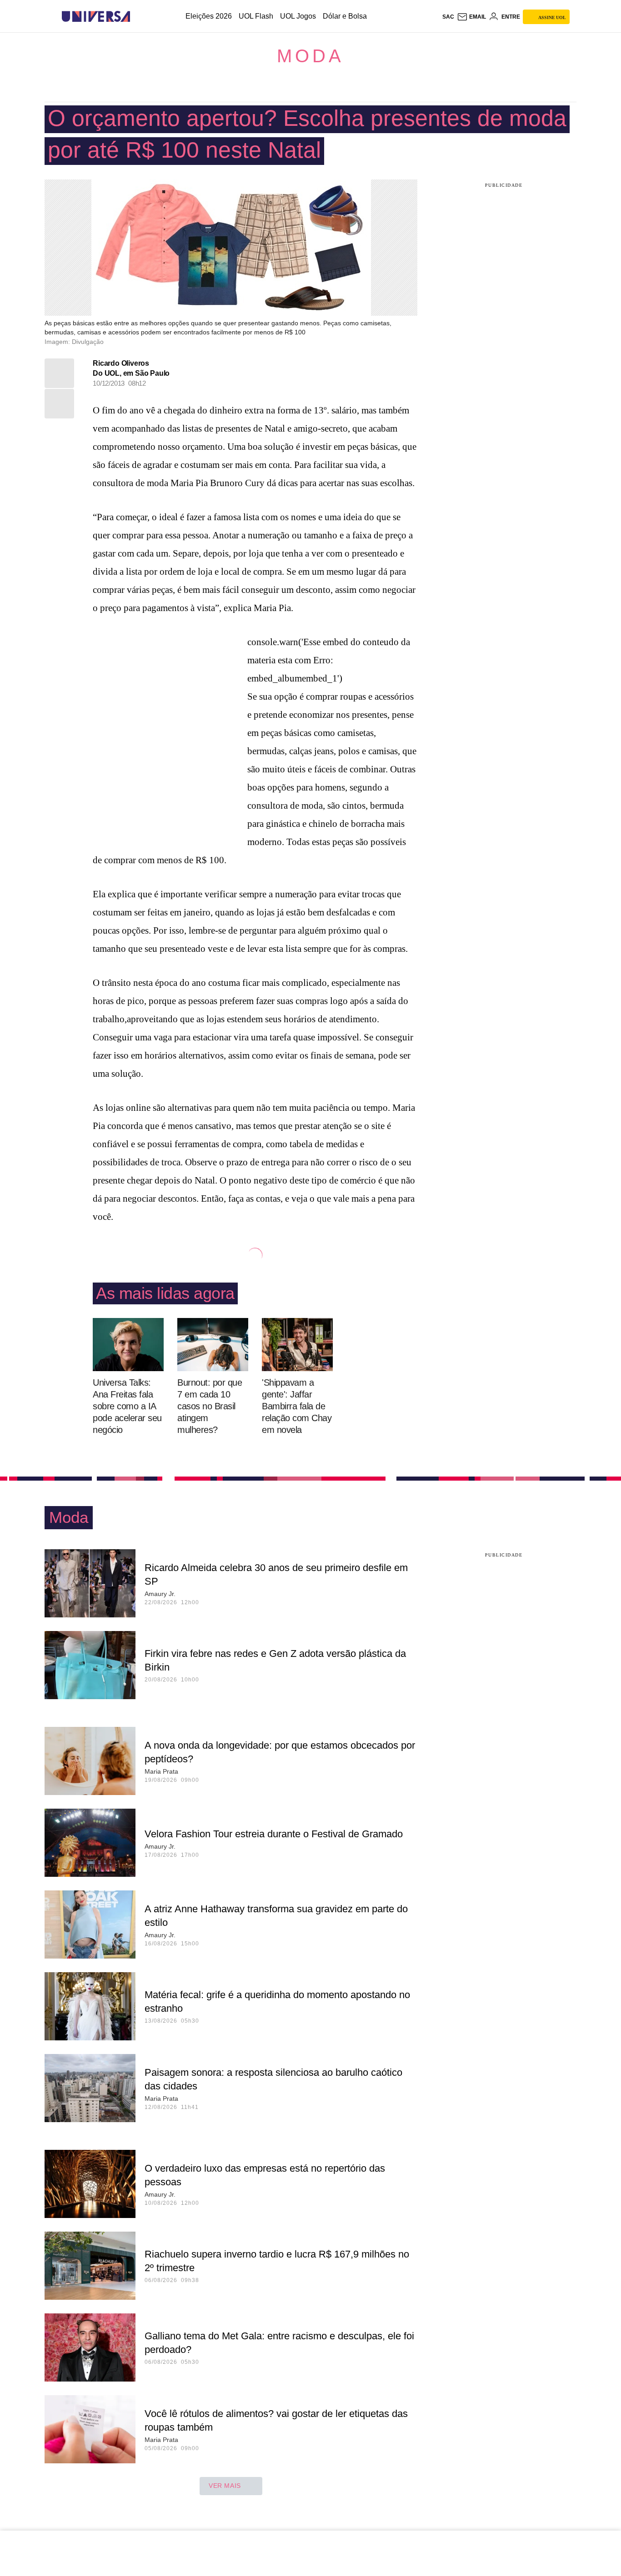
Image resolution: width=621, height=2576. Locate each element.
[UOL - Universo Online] (138, 17)
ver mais (225, 2486)
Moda (310, 56)
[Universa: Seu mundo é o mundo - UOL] (96, 17)
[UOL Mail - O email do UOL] (471, 17)
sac (448, 17)
